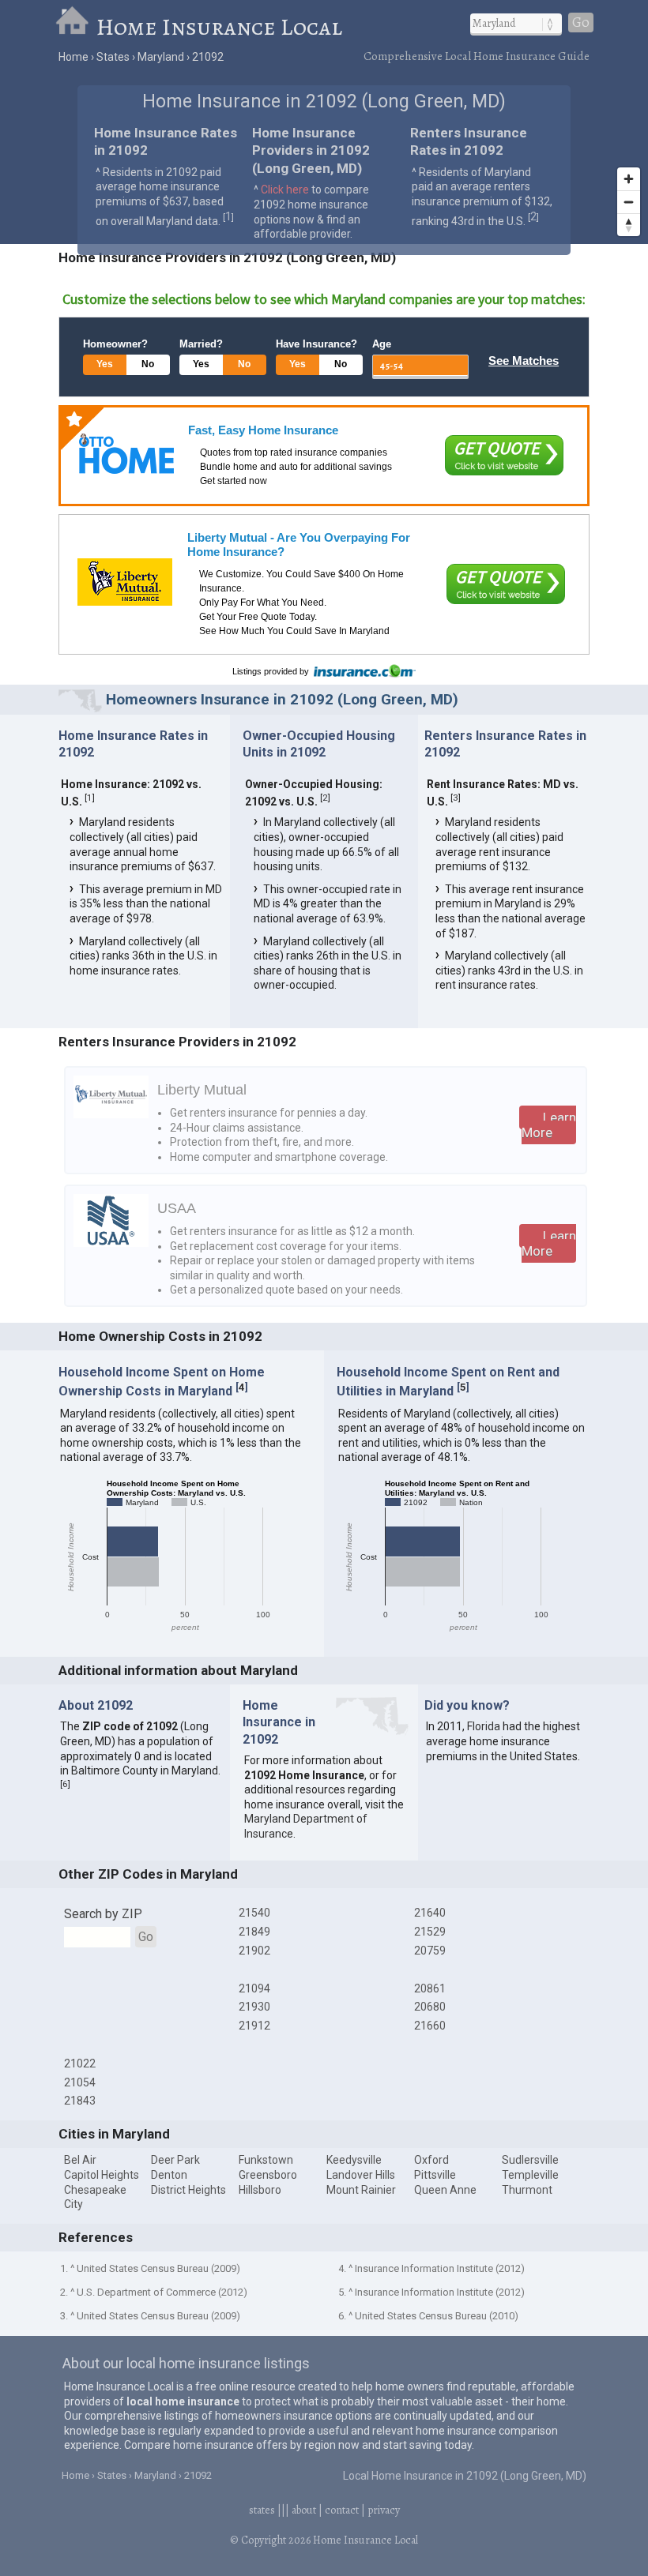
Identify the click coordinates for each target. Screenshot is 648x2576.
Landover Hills (361, 2175)
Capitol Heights (102, 2175)
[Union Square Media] (126, 454)
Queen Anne (445, 2190)
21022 (80, 2063)
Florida (484, 1726)
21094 (254, 1988)
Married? (201, 344)
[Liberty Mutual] (125, 582)
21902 (254, 1951)
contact (342, 2510)
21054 (80, 2082)
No (148, 364)
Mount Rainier (361, 2190)
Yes (105, 364)
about (304, 2510)
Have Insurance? (316, 344)
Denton (169, 2175)
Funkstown (266, 2160)
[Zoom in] (629, 179)
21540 (254, 1913)
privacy (384, 2510)
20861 (430, 1988)
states (262, 2510)
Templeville (530, 2175)
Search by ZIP (103, 1914)
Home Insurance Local (219, 27)
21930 (254, 2007)
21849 (254, 1932)
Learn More (549, 1125)
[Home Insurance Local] (75, 27)
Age (382, 344)
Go (581, 23)
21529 (430, 1932)
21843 (80, 2101)
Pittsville (435, 2175)
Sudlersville (530, 2160)
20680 (430, 2007)
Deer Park (175, 2160)
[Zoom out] (629, 202)
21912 (254, 2026)
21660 (430, 2026)
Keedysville (354, 2160)
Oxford (431, 2160)
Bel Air (80, 2160)
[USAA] (111, 1243)
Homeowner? (115, 344)
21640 (430, 1913)
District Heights (188, 2190)
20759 (430, 1951)
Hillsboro (260, 2190)
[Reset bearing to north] (629, 225)
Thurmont (527, 2190)
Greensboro (268, 2175)
